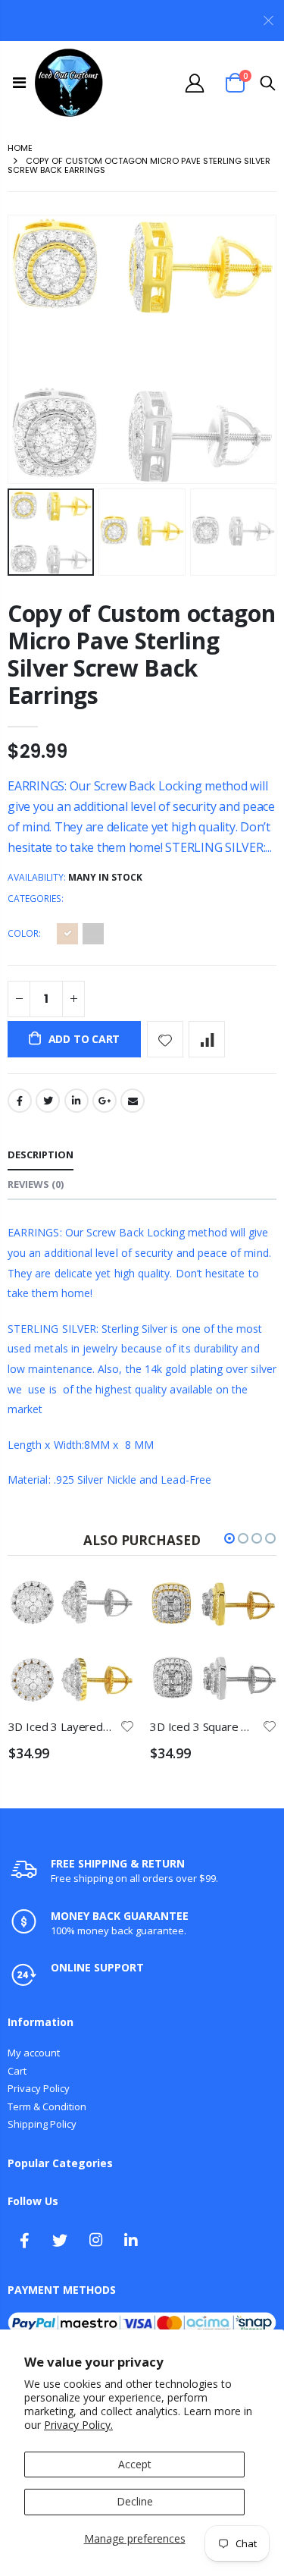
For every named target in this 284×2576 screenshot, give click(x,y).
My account (34, 2053)
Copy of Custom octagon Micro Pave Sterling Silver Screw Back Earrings (141, 654)
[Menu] (19, 82)
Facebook (20, 1101)
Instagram (95, 2240)
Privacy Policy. (78, 2425)
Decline (135, 2501)
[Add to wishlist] (165, 1039)
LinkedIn (76, 1101)
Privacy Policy (39, 2088)
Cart (17, 2071)
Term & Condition (47, 2106)
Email (133, 1101)
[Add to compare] (207, 1039)
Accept (135, 2464)
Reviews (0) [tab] (36, 1184)
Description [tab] (41, 1154)
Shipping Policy (42, 2124)
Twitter (48, 1101)
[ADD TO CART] (130, 1605)
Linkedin (131, 2240)
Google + (105, 1101)
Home (20, 148)
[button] (229, 1538)
